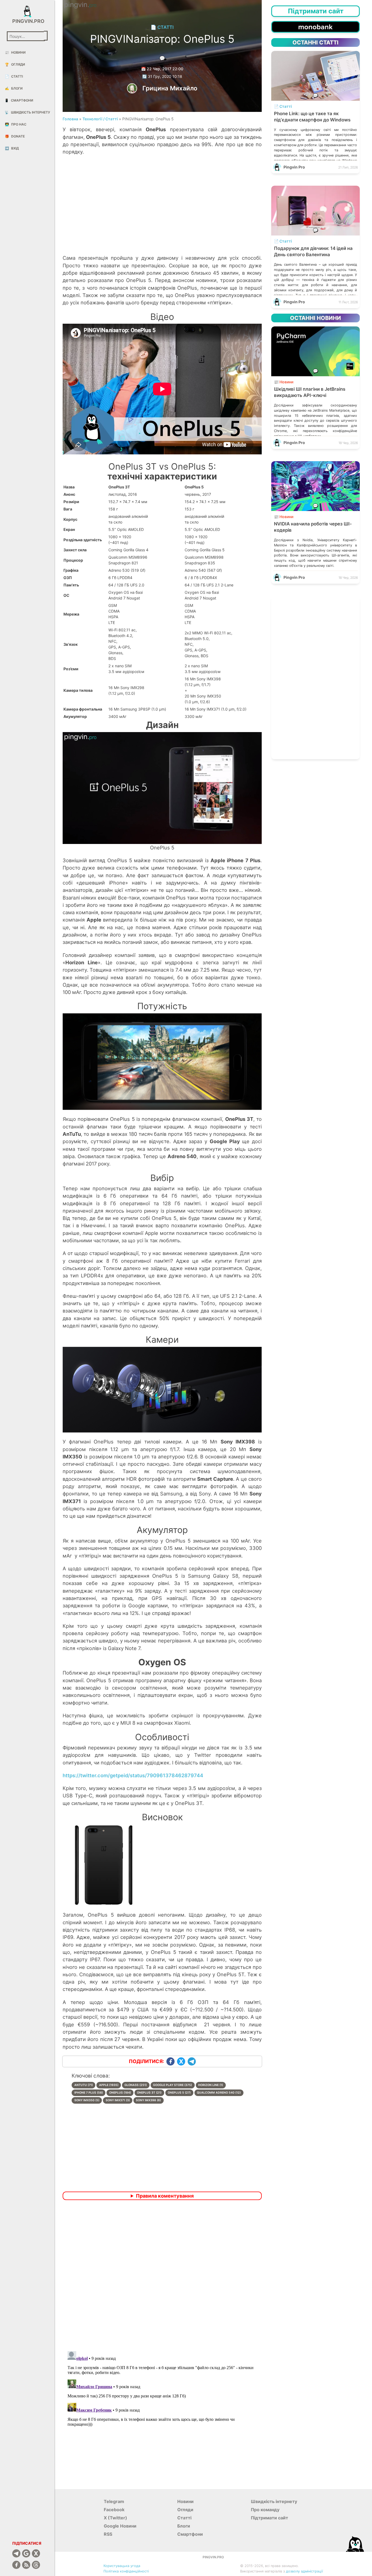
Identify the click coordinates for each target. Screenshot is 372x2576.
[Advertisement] (162, 210)
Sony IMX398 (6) (148, 2100)
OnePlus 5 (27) (179, 2093)
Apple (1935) (109, 2085)
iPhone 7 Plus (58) (89, 2093)
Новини (15, 52)
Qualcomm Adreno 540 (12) (219, 2093)
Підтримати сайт (269, 2518)
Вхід (12, 148)
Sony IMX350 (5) (87, 2100)
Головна (70, 119)
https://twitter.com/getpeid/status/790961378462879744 (133, 1775)
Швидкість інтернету (27, 112)
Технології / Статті (100, 119)
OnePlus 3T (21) (149, 2093)
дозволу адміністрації (304, 2571)
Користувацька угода (122, 2566)
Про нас (16, 124)
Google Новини (120, 2526)
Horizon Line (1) (211, 2085)
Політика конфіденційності (126, 2571)
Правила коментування (165, 2196)
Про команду (265, 2510)
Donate (15, 136)
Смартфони (19, 100)
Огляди (15, 64)
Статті (14, 76)
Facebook (114, 2510)
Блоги (14, 88)
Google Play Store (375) (173, 2085)
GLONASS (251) (136, 2085)
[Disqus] (162, 2276)
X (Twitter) (115, 2518)
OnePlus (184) (120, 2093)
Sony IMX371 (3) (118, 2100)
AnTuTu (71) (84, 2085)
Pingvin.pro (27, 21)
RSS (108, 2534)
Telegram (114, 2501)
